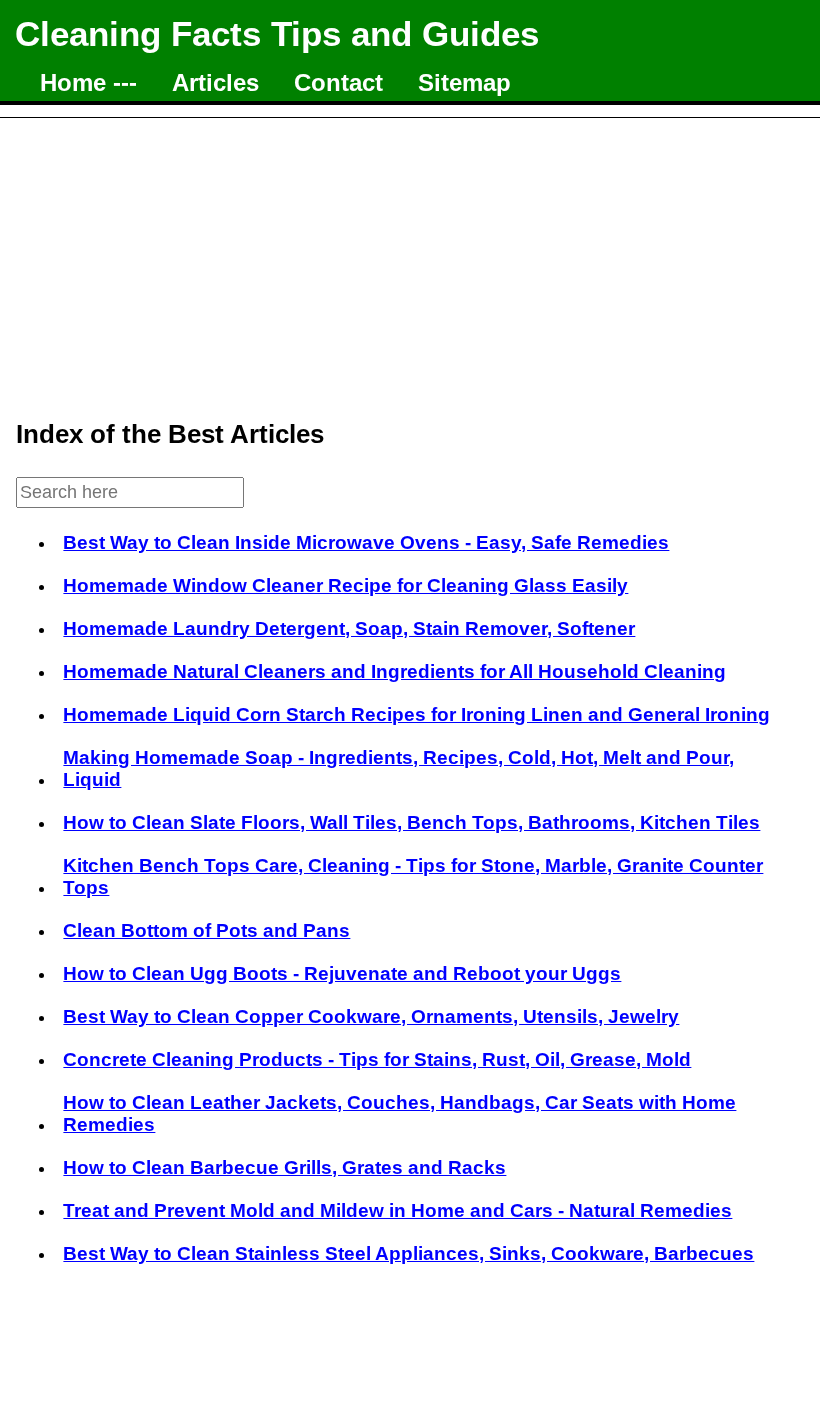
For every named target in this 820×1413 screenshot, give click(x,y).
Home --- (88, 82)
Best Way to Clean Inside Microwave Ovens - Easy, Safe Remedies (366, 542)
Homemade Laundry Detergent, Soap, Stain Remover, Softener (349, 628)
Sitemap (464, 82)
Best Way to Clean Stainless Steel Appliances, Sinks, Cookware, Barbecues (408, 1253)
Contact (338, 82)
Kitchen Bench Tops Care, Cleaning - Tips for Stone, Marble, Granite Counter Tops (413, 876)
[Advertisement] (409, 258)
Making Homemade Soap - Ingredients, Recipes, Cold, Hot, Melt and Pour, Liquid (398, 768)
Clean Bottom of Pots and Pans (206, 930)
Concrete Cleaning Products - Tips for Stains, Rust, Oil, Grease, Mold (377, 1059)
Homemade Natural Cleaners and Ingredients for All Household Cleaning (394, 671)
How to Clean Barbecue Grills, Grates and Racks (284, 1167)
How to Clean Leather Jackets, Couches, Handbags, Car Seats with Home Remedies (399, 1113)
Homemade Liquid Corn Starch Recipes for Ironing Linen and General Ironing (416, 714)
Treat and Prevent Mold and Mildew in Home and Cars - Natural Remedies (397, 1210)
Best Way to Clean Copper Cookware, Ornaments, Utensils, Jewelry (371, 1016)
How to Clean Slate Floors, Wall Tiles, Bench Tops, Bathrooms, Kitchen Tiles (411, 822)
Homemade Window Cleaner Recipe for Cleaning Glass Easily (345, 585)
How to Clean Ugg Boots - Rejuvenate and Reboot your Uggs (342, 973)
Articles (215, 82)
